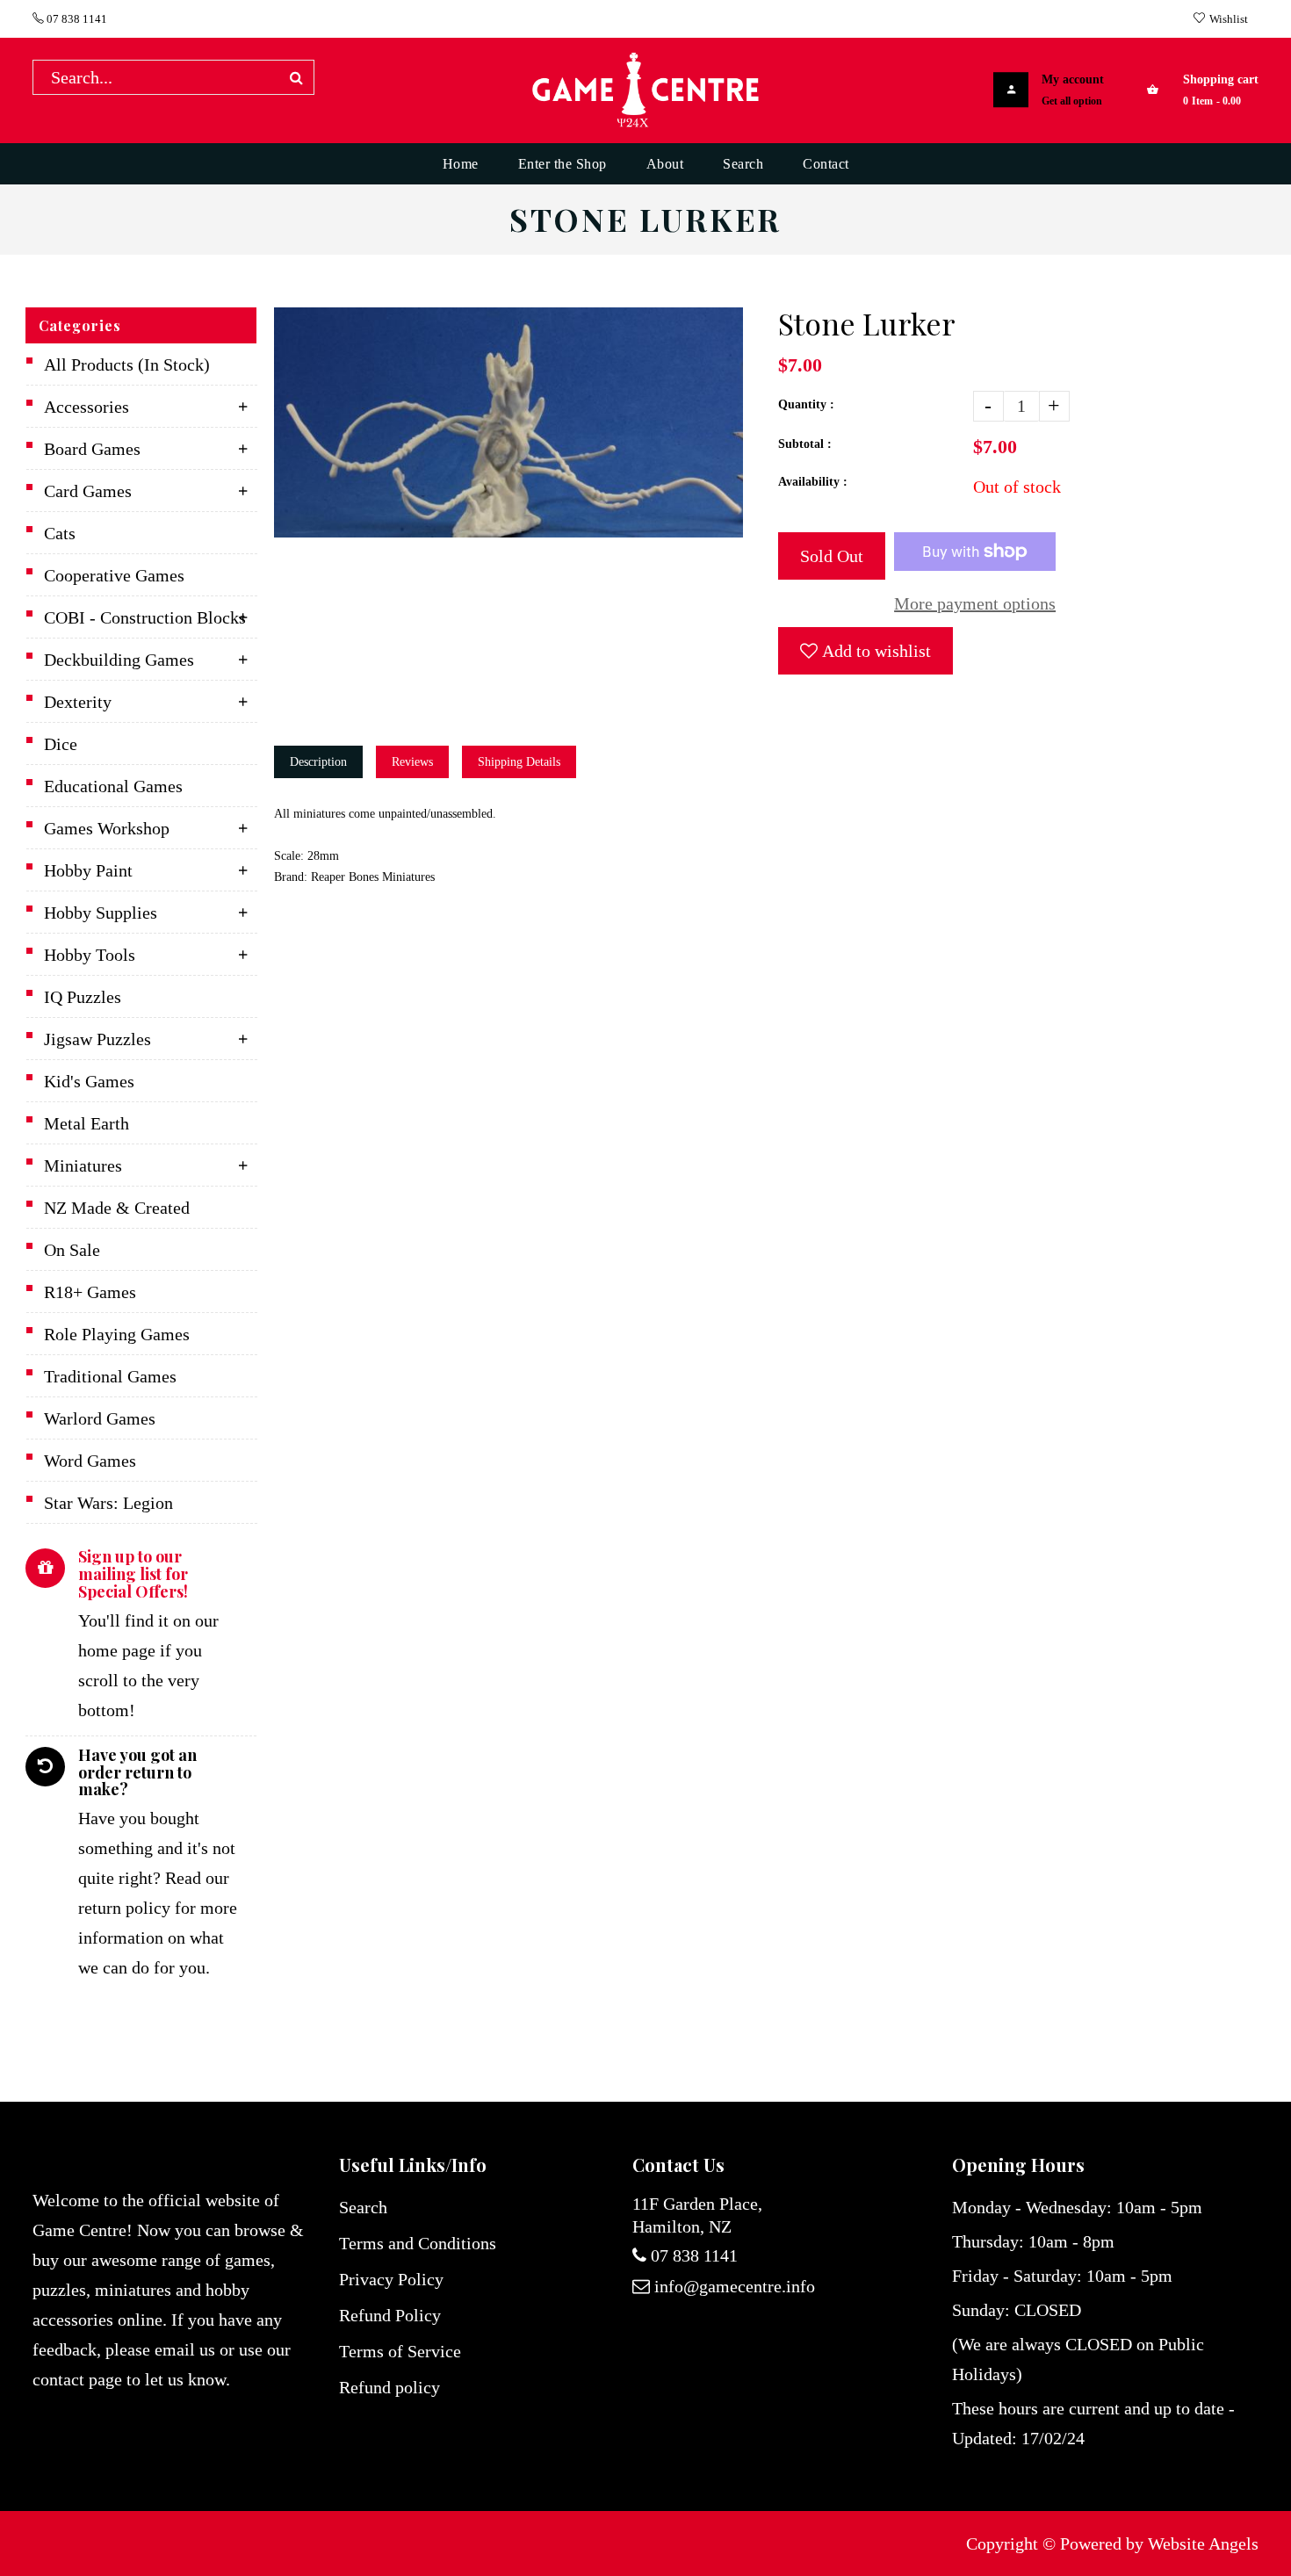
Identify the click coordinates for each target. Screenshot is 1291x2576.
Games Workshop (107, 828)
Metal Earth (87, 1123)
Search (363, 2207)
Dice (61, 744)
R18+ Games (90, 1292)
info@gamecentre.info (735, 2286)
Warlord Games (100, 1418)
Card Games (88, 491)
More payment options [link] (975, 603)
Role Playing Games (117, 1334)
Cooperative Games (114, 575)
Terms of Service (400, 2351)
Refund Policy (390, 2315)
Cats (60, 533)
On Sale (72, 1250)
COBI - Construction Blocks (145, 617)
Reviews (412, 762)
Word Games (90, 1461)
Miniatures (83, 1165)
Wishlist (1229, 19)
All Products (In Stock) (127, 364)
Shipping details (519, 762)
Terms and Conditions (418, 2243)
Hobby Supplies (101, 913)
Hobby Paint (88, 870)
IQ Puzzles (83, 997)
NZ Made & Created (117, 1208)
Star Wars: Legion (108, 1503)
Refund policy (389, 2387)
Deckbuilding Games (119, 660)
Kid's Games (89, 1081)
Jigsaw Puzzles (97, 1039)
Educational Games (113, 786)
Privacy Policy (391, 2279)
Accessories (87, 407)
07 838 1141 (76, 19)
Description (318, 762)
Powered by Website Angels (1159, 2544)
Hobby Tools (90, 955)
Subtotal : (805, 444)
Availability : (813, 482)
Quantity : (806, 404)
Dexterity (78, 702)
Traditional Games (110, 1376)
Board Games (92, 449)
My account (1073, 79)
